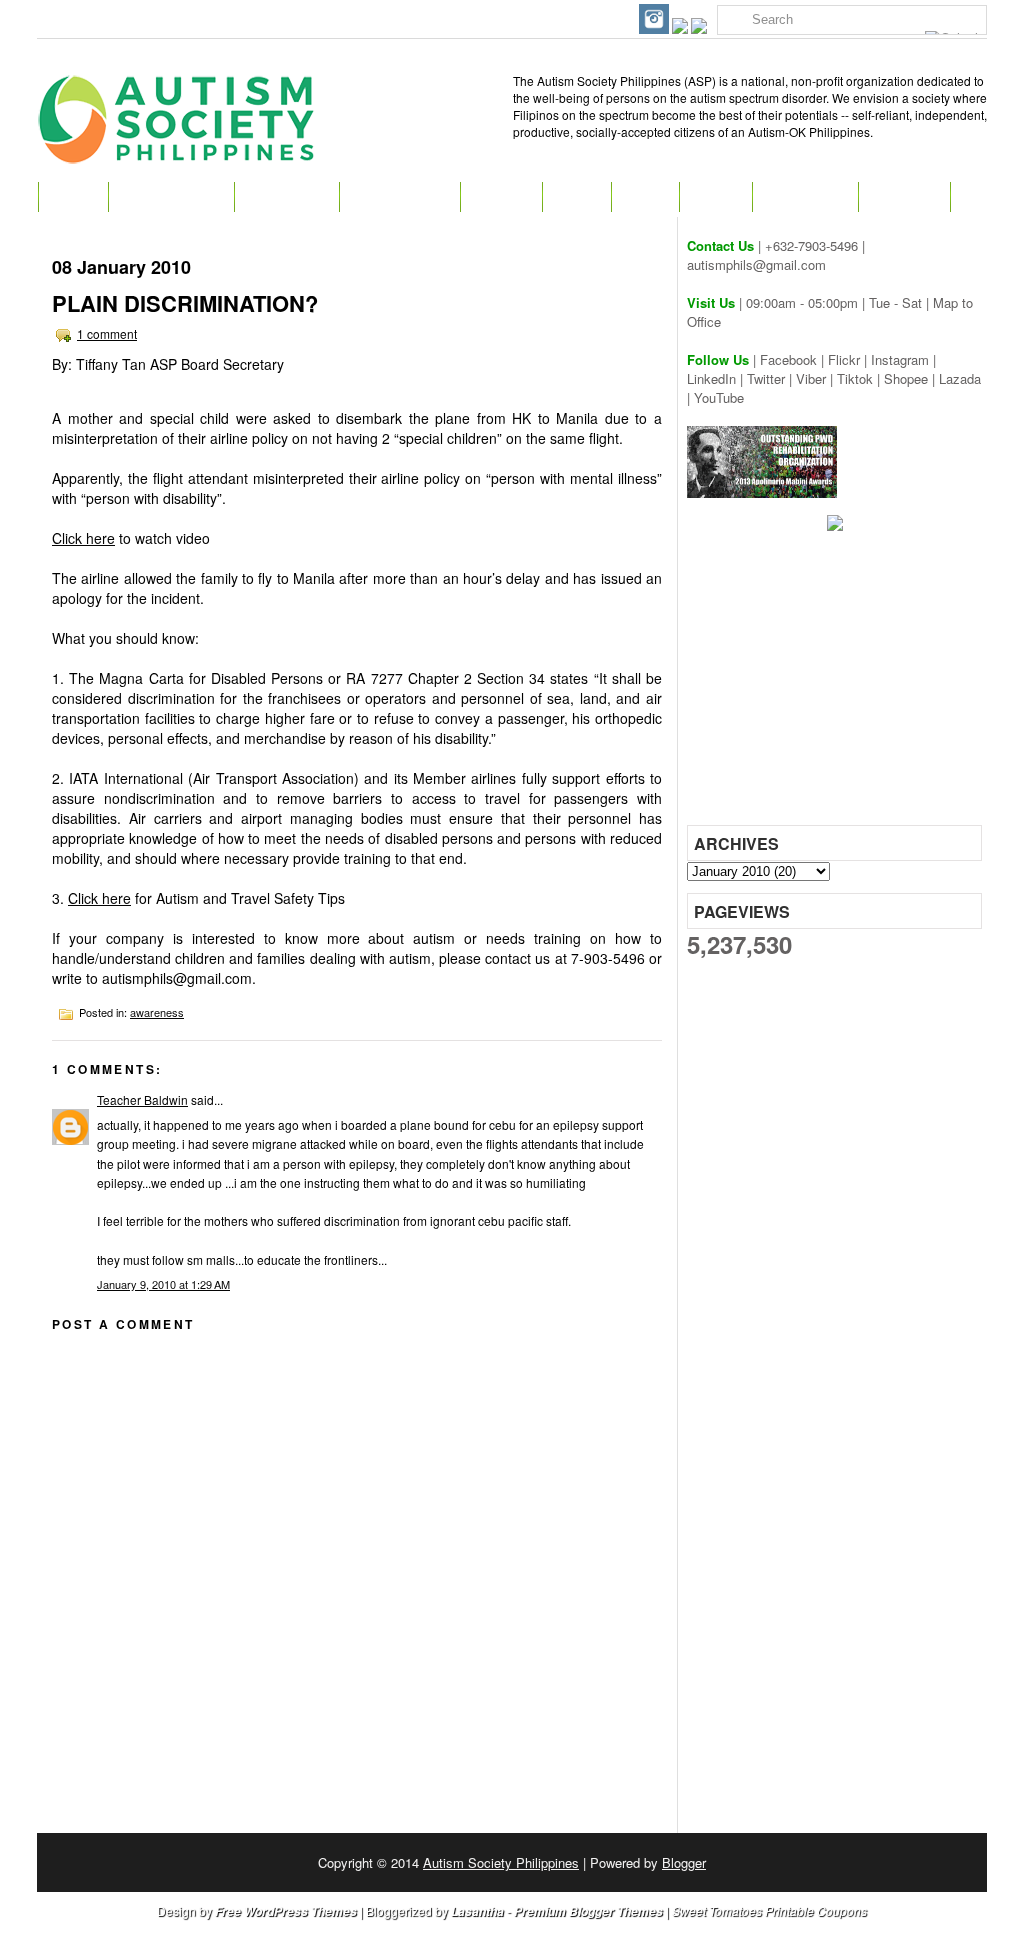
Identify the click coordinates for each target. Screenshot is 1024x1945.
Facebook (788, 359)
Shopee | (911, 378)
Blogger (684, 1862)
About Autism (171, 197)
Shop (645, 197)
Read (576, 197)
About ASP (286, 197)
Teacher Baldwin (142, 1099)
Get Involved (399, 197)
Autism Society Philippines (501, 1862)
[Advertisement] (837, 685)
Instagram (900, 359)
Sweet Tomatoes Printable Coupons (769, 1910)
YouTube (719, 397)
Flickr (844, 359)
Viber (811, 378)
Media (715, 197)
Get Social (805, 197)
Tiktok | (860, 378)
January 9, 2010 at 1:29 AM (163, 1284)
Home (73, 197)
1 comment (107, 333)
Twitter (766, 378)
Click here (83, 538)
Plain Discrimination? (185, 303)
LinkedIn (711, 378)
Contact (904, 197)
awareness (157, 1012)
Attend (501, 197)
